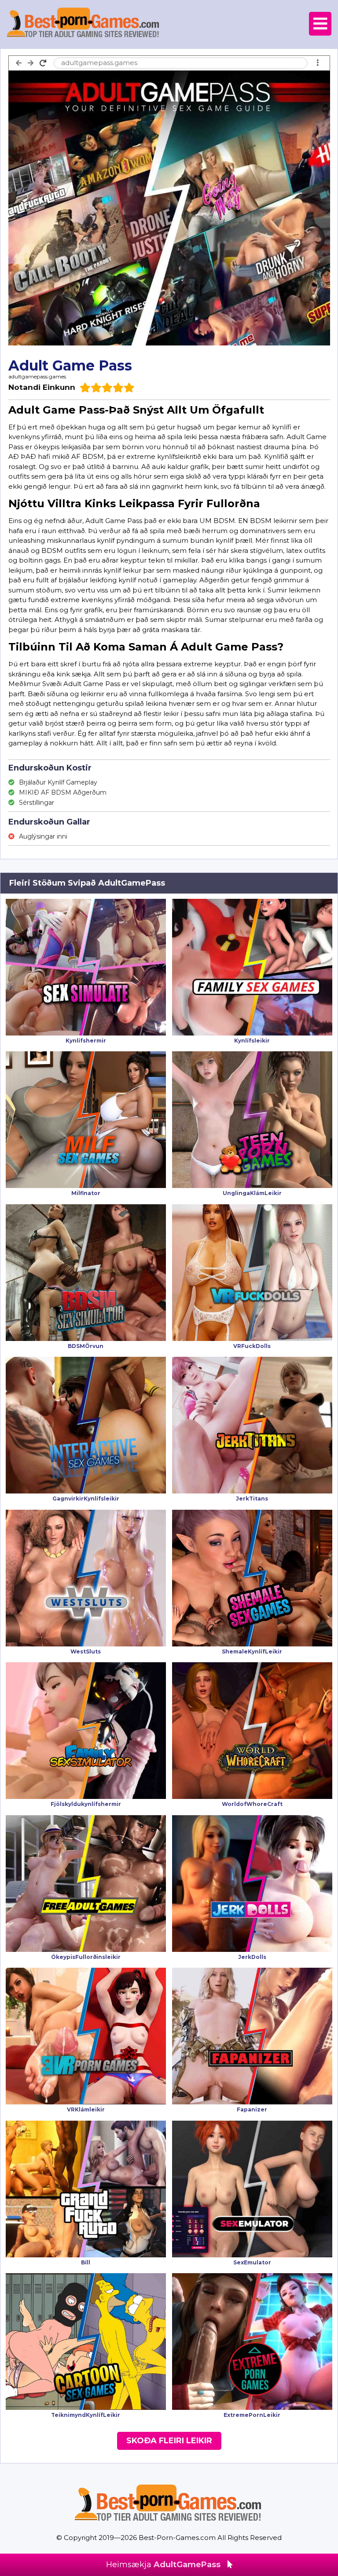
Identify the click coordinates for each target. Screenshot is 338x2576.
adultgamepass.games (37, 376)
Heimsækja (163, 2565)
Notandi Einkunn (42, 387)
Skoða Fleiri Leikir (169, 2441)
